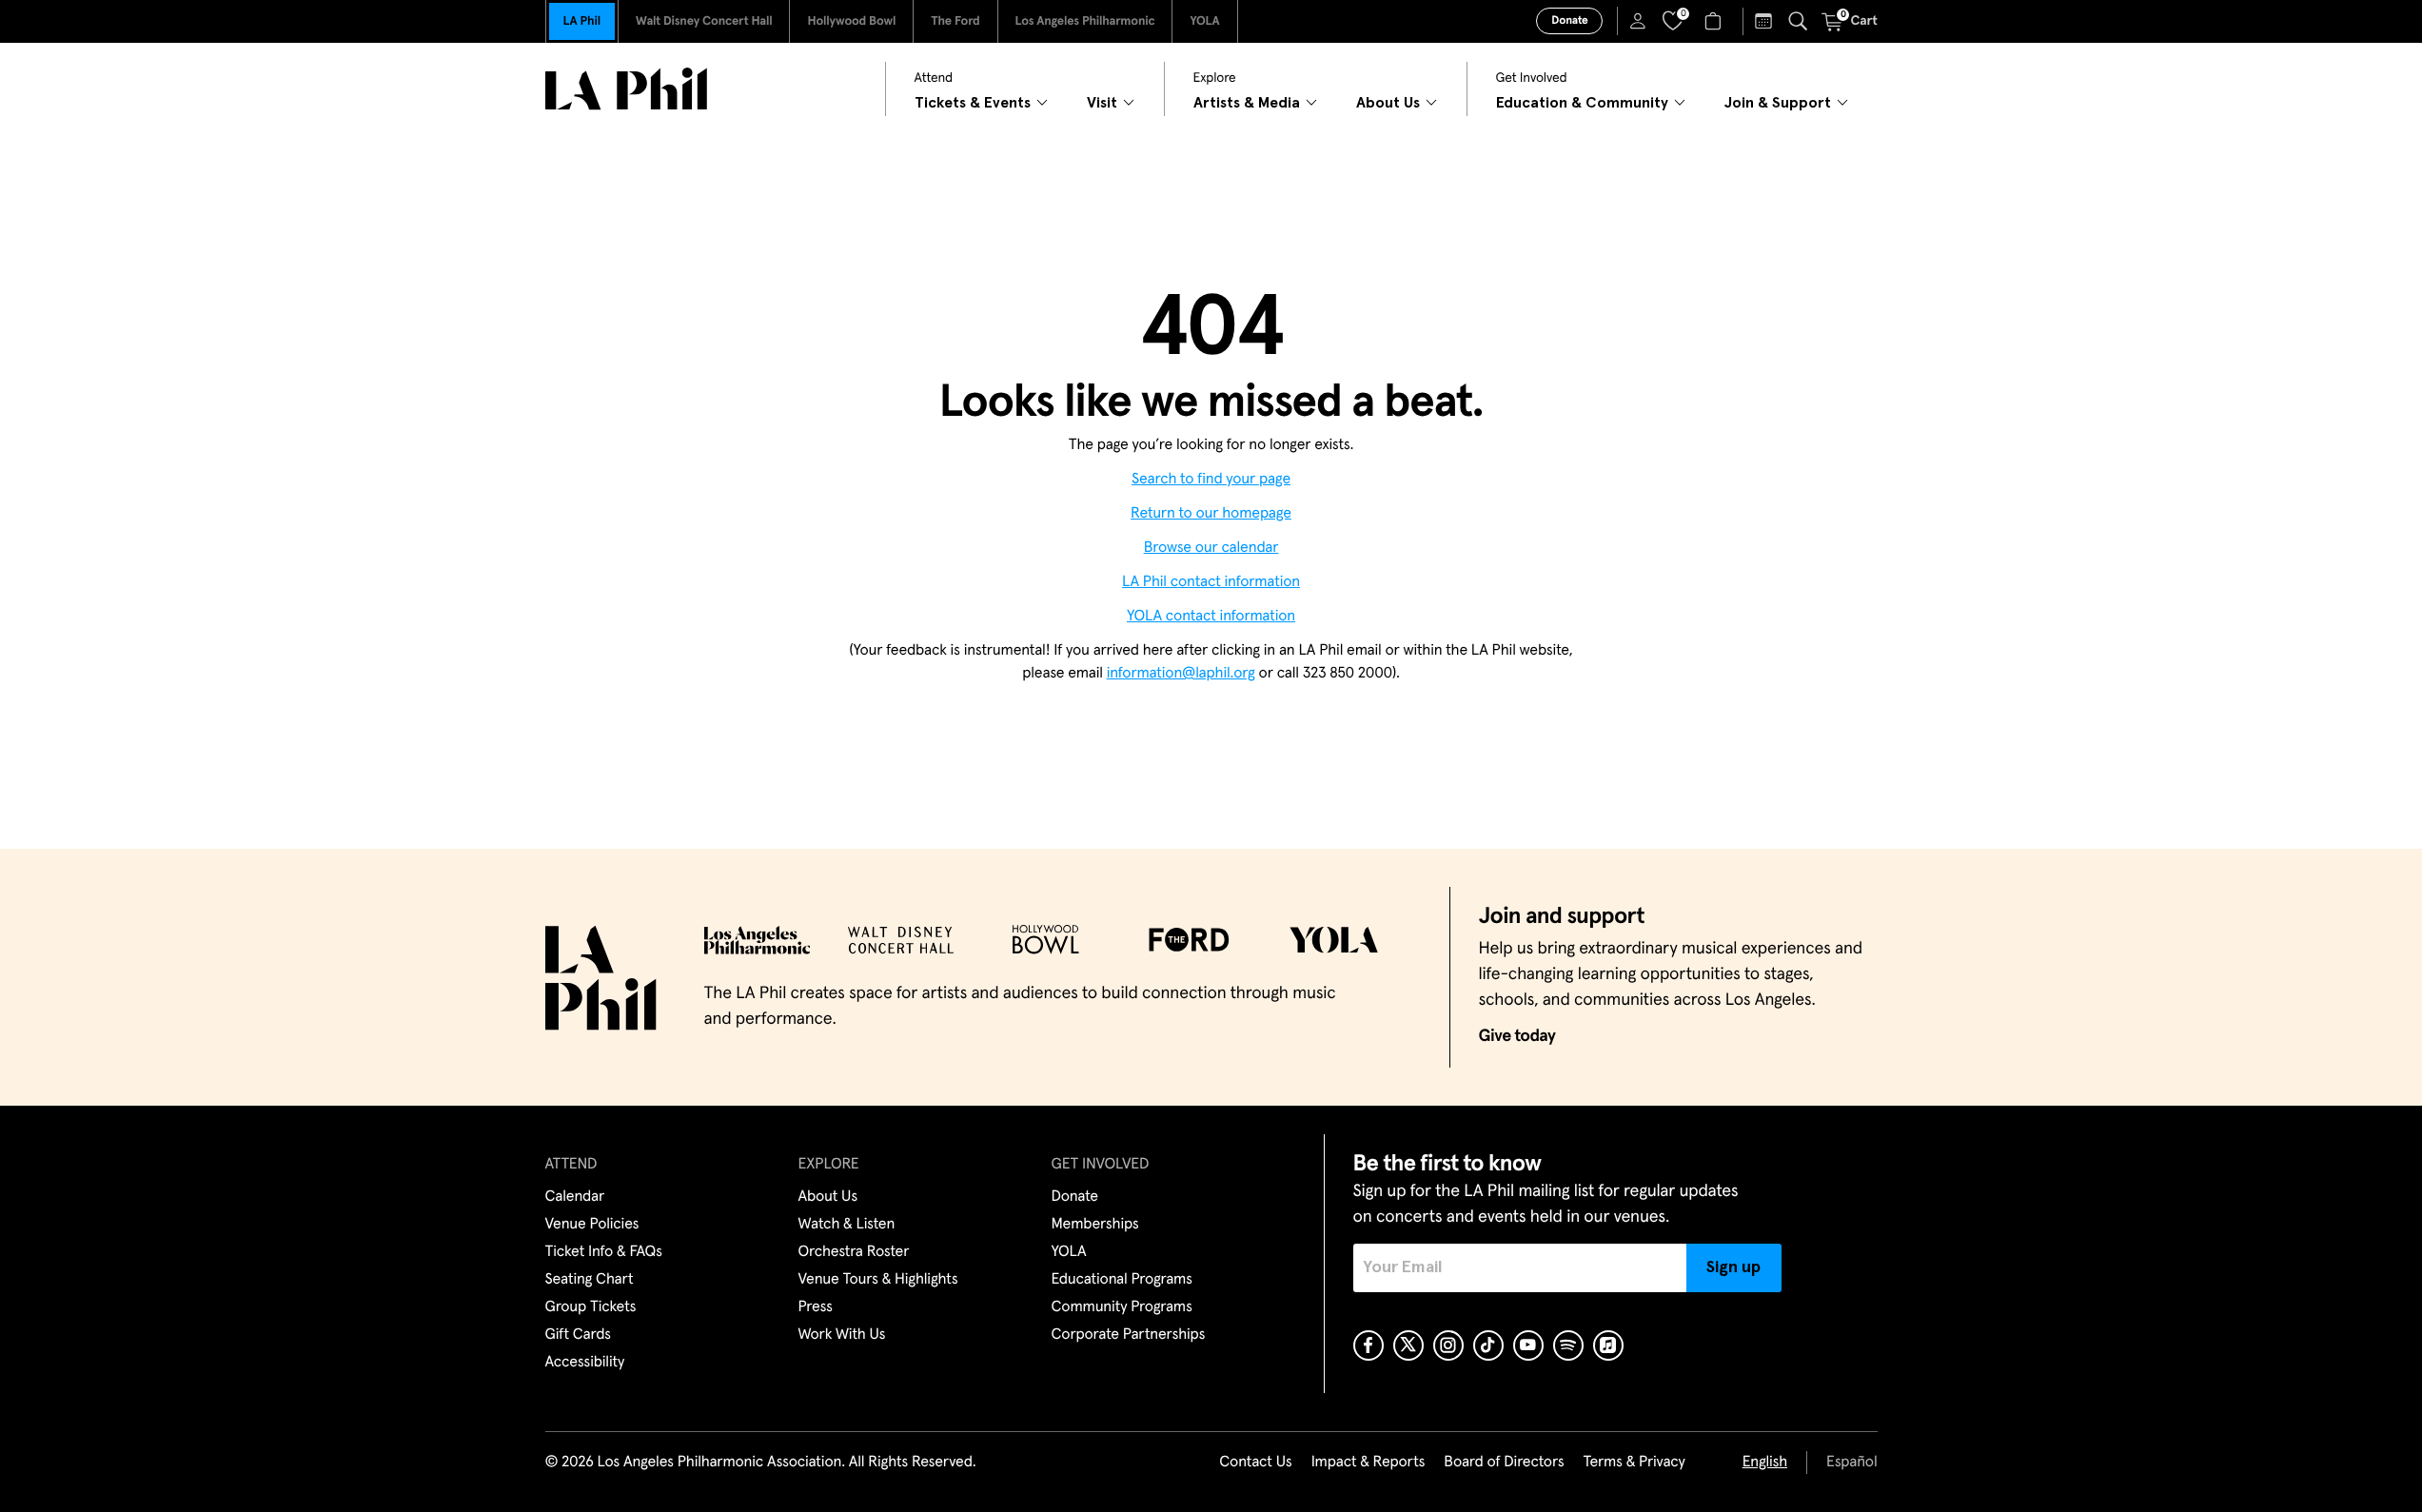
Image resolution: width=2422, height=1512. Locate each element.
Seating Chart (590, 1280)
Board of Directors (1504, 1463)
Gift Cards (578, 1335)
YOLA (1204, 21)
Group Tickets (591, 1307)
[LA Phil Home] (626, 89)
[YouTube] (1528, 1345)
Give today (1517, 1036)
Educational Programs (1122, 1280)
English (1765, 1463)
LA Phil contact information (1211, 582)
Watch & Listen (847, 1225)
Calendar (575, 1197)
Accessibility (585, 1363)
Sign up (1733, 1267)
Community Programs (1122, 1307)
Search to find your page (1211, 480)
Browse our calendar (1211, 548)
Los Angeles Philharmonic (1085, 21)
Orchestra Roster (854, 1252)
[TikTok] (1488, 1345)
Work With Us (842, 1335)
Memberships (1095, 1225)
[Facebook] (1369, 1345)
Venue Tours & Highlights (878, 1280)
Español (1851, 1463)
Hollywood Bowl (851, 21)
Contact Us (1255, 1463)
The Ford (955, 21)
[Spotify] (1568, 1345)
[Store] (1715, 21)
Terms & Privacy (1634, 1463)
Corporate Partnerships (1129, 1335)
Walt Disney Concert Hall (704, 21)
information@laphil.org (1181, 674)
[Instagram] (1448, 1345)
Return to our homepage (1211, 514)
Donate (1569, 21)
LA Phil (582, 21)
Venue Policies (592, 1225)
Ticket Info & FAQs (604, 1252)
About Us (828, 1197)
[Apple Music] (1608, 1345)
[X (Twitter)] (1408, 1345)
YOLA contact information (1211, 617)
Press (816, 1307)
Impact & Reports (1369, 1463)
